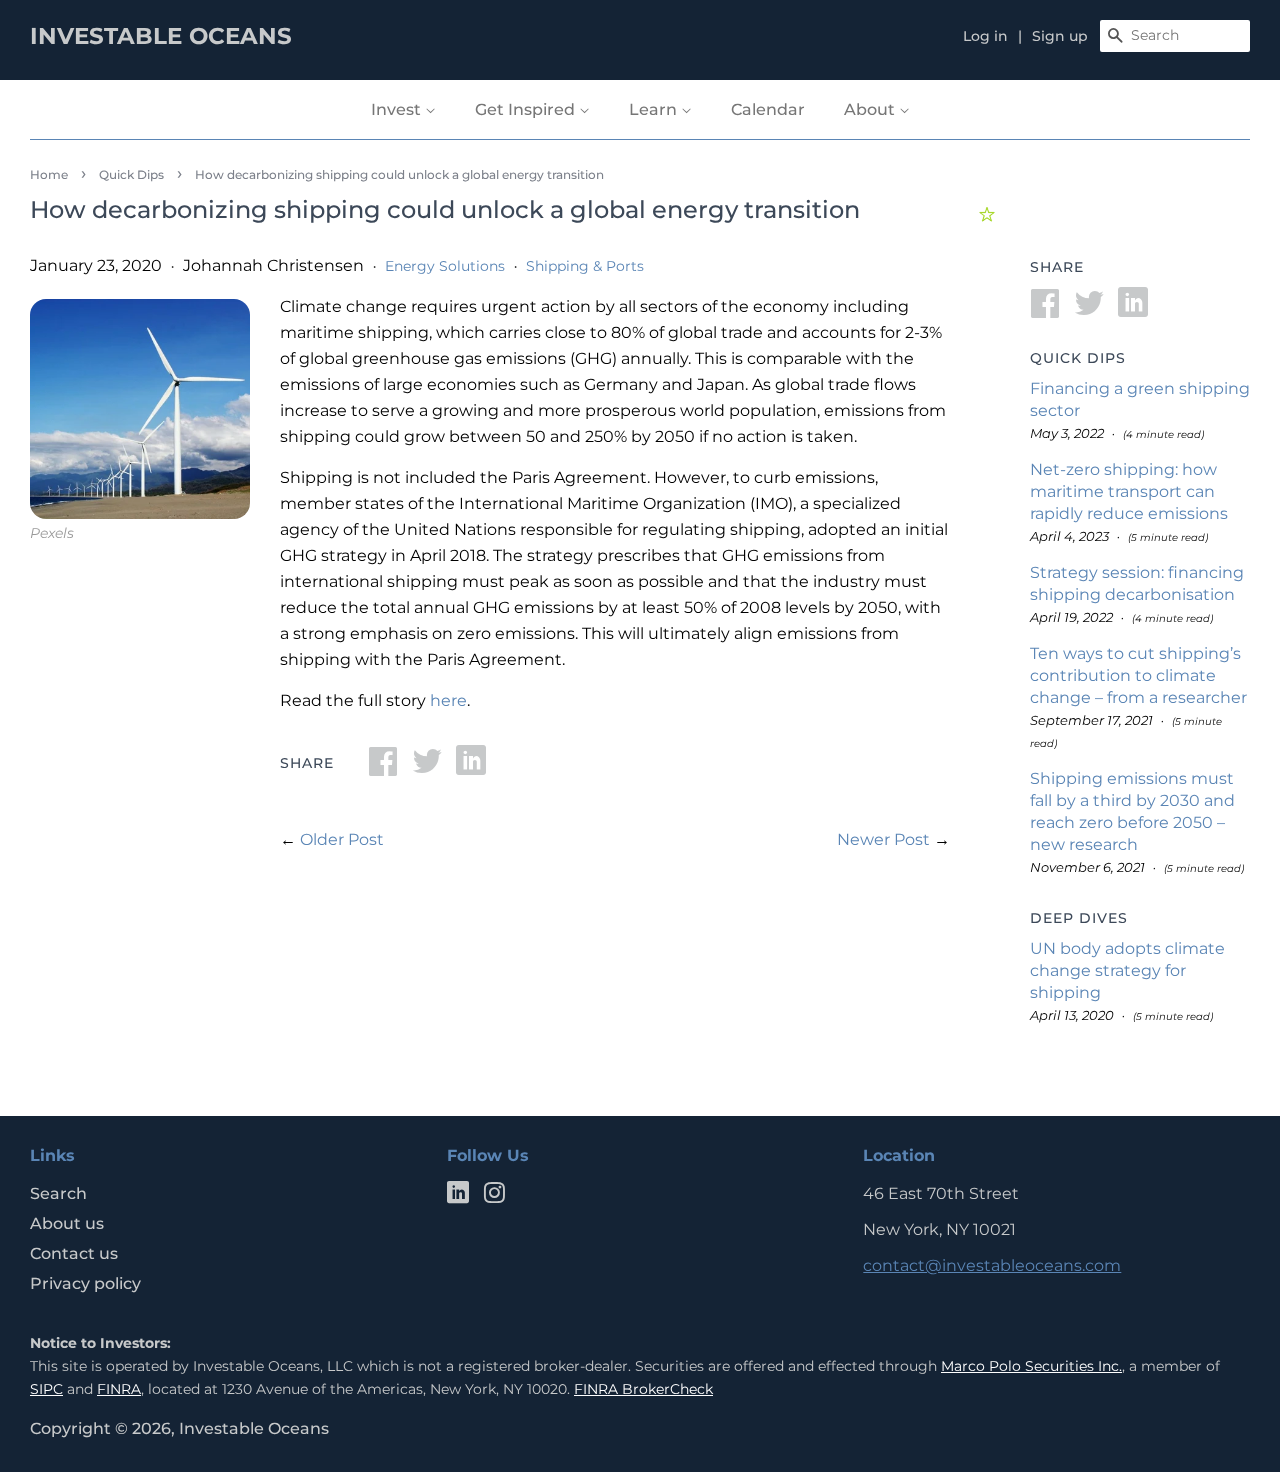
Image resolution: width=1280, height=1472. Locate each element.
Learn (655, 109)
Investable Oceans (254, 1428)
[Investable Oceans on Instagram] (494, 1196)
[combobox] (1175, 36)
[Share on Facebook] (383, 767)
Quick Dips (131, 174)
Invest (398, 109)
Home (49, 174)
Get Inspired (527, 109)
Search (58, 1193)
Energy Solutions (445, 266)
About (871, 109)
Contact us (74, 1253)
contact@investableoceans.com (992, 1265)
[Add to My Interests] (989, 211)
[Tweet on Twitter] (427, 767)
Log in (985, 36)
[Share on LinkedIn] (471, 767)
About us (67, 1223)
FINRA (119, 1389)
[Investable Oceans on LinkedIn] (458, 1196)
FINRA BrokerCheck (643, 1389)
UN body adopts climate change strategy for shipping (1127, 970)
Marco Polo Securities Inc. (1031, 1366)
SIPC (46, 1389)
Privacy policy (85, 1283)
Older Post (342, 839)
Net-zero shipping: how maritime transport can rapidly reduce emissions (1129, 491)
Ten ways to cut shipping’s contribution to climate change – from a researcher (1138, 675)
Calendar (768, 109)
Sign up (1060, 36)
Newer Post (883, 839)
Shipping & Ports (585, 266)
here (448, 700)
